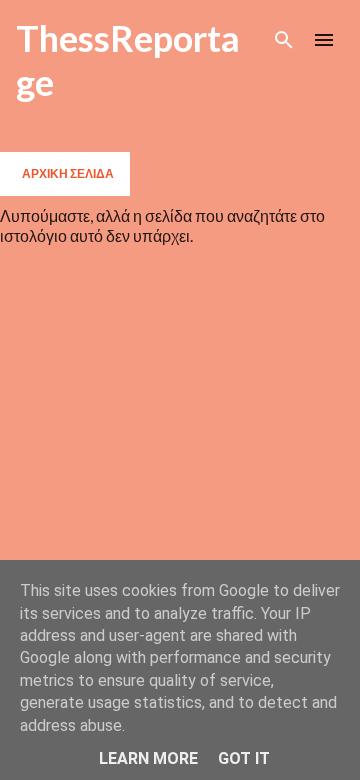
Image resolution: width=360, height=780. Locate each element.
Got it (244, 758)
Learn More (148, 758)
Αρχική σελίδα (68, 173)
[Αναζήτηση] (284, 40)
